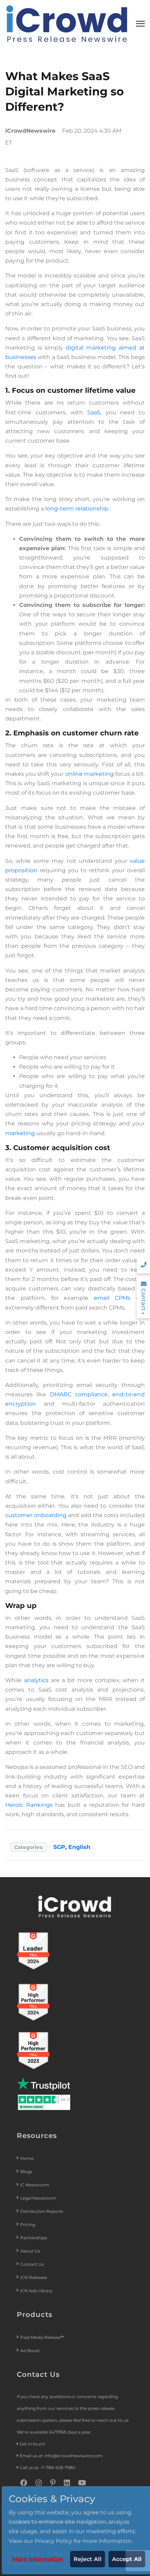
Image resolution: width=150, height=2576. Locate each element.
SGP (59, 1847)
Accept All (127, 2559)
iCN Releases (34, 2277)
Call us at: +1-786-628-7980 (47, 2468)
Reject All (88, 2559)
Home (27, 2158)
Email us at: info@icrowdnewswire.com (61, 2456)
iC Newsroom (35, 2185)
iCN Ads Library (36, 2291)
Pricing (28, 2224)
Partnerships (34, 2238)
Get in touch (32, 2444)
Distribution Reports (42, 2211)
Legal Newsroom (39, 2198)
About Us (30, 2251)
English (79, 1847)
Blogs (26, 2172)
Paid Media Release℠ (42, 2337)
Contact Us (32, 2264)
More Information (38, 2559)
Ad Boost (30, 2351)
